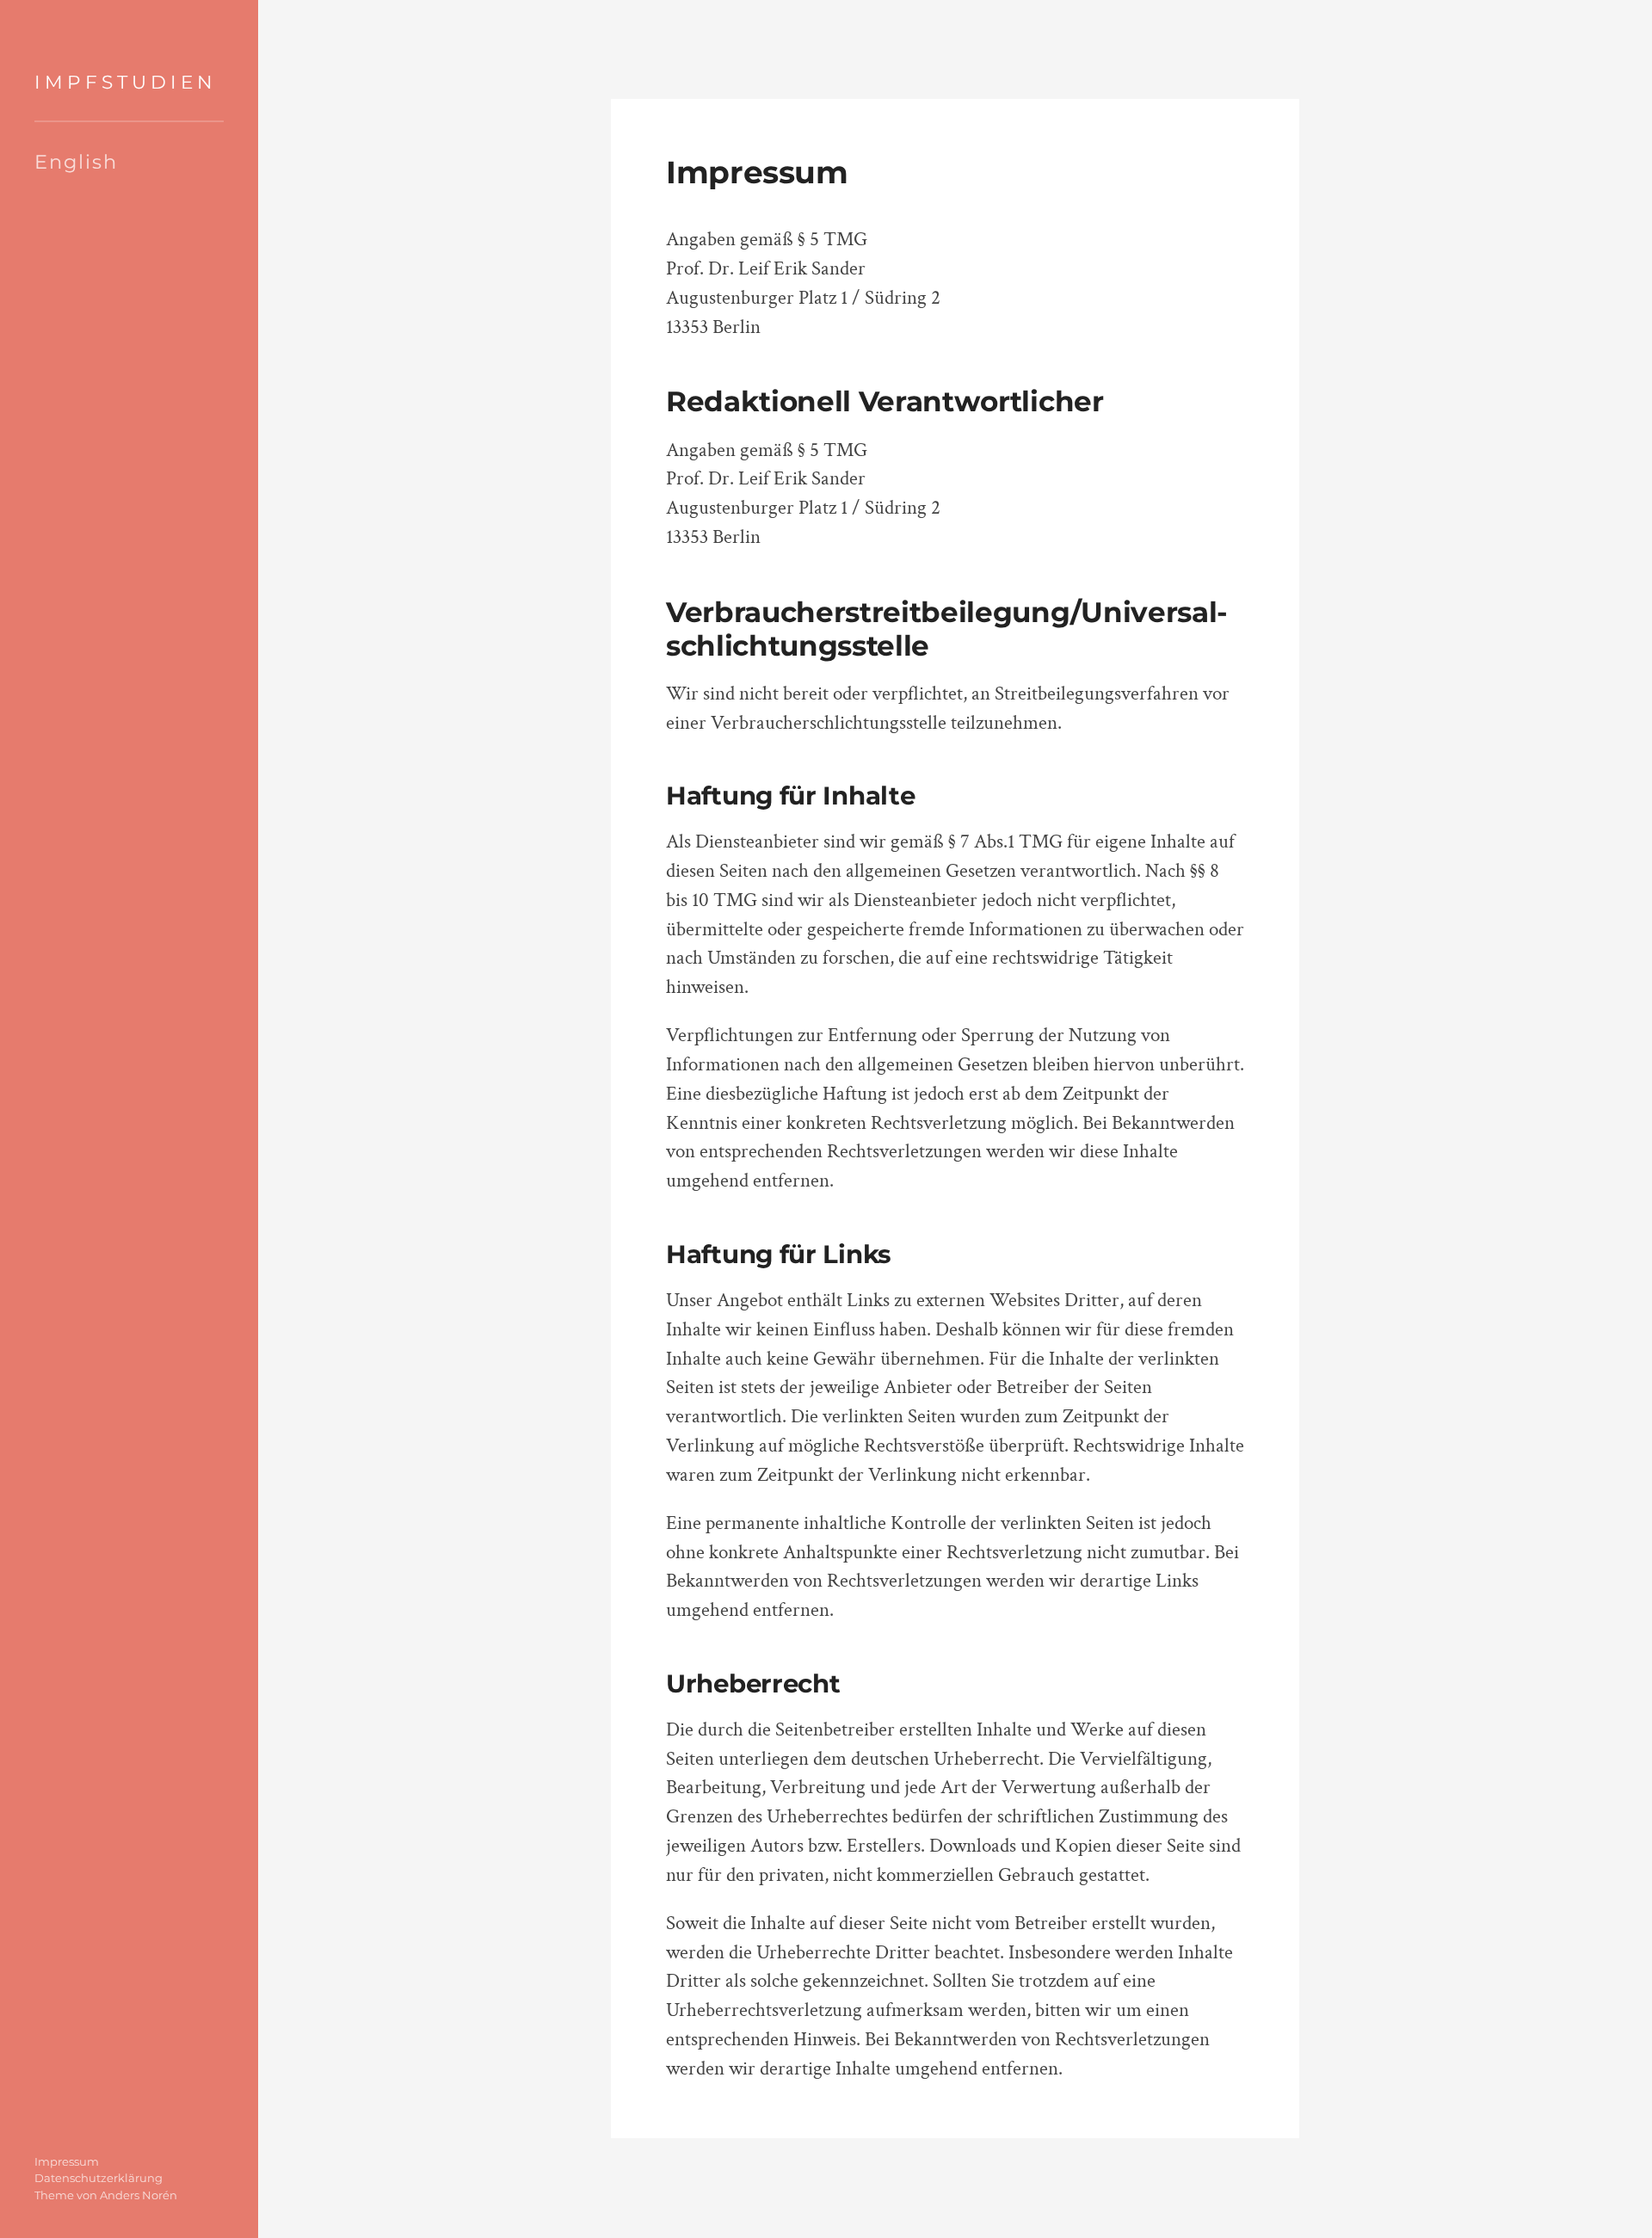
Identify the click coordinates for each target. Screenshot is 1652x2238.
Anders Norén (139, 2195)
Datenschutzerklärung (99, 2178)
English (76, 162)
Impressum (67, 2161)
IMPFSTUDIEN (126, 82)
